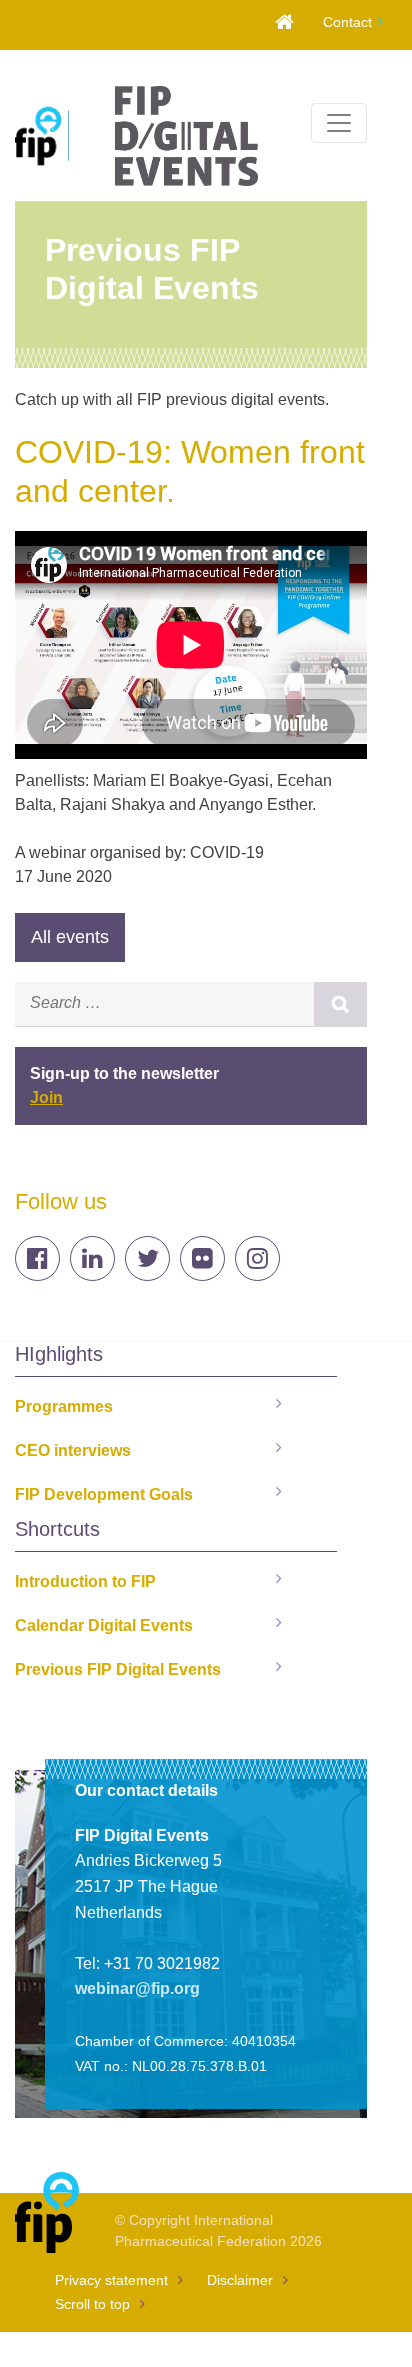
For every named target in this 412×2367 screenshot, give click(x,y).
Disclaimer (240, 2280)
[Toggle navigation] (339, 123)
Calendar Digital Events (104, 1625)
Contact (347, 22)
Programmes (64, 1406)
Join (46, 1097)
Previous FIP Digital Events (118, 1669)
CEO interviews (73, 1450)
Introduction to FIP (85, 1581)
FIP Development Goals (104, 1494)
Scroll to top (92, 2304)
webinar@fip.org (137, 1988)
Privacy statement (111, 2280)
